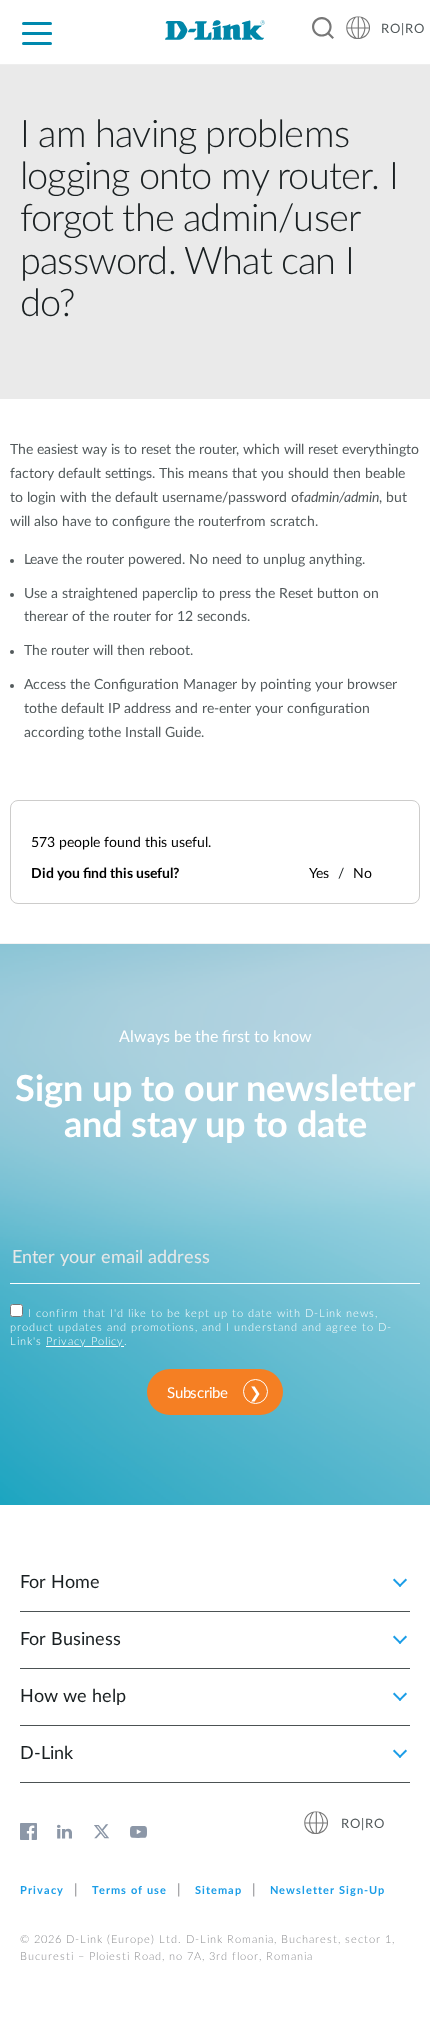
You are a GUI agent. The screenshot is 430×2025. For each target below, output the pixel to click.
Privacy (42, 1890)
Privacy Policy (85, 1341)
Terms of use (129, 1890)
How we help (73, 1697)
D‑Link (46, 1754)
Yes (319, 874)
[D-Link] (215, 30)
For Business (70, 1640)
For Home (60, 1583)
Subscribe (197, 1393)
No (362, 874)
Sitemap (218, 1890)
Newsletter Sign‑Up (327, 1890)
